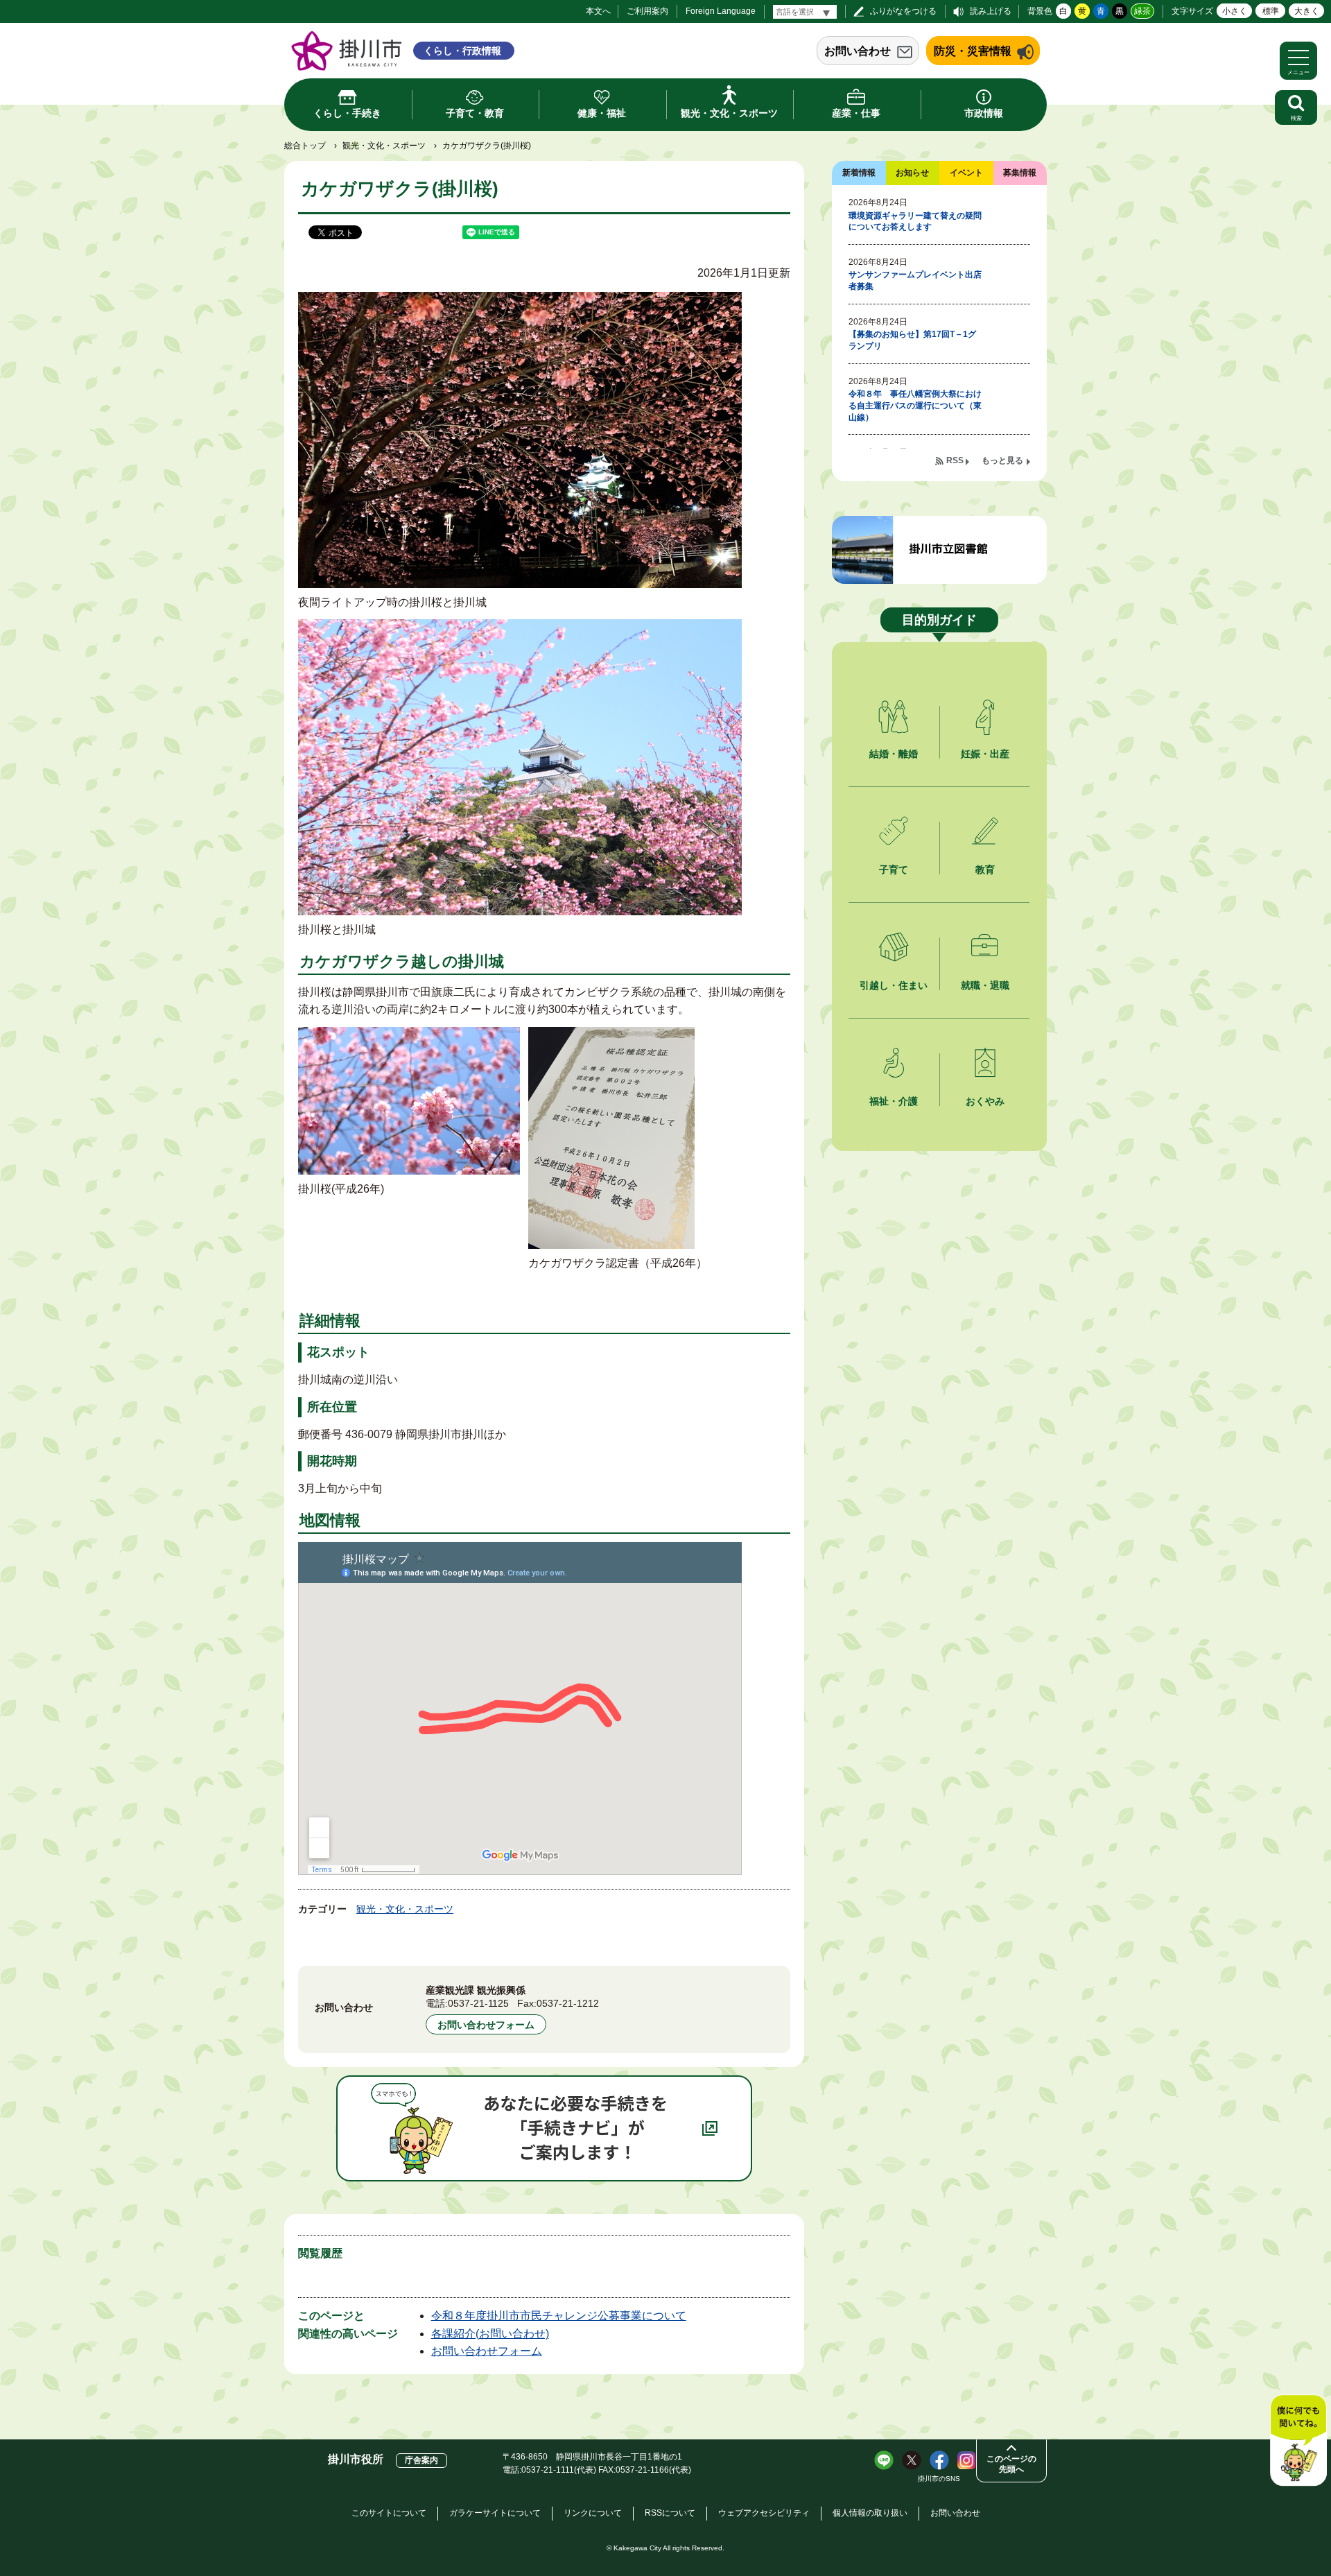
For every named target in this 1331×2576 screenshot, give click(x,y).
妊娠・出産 (985, 754)
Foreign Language (721, 11)
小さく (1235, 11)
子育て (894, 870)
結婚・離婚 (894, 754)
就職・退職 (985, 985)
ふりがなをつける (903, 11)
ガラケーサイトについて (495, 2513)
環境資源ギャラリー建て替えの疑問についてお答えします (915, 222)
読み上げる (991, 11)
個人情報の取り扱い (870, 2513)
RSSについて (670, 2513)
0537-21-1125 (478, 2003)
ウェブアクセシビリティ (764, 2513)
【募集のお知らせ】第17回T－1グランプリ (912, 340)
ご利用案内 (647, 11)
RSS (955, 460)
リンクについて (593, 2513)
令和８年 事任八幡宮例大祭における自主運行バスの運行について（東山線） (915, 406)
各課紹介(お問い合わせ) (490, 2334)
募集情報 (1020, 173)
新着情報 (859, 173)
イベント (966, 173)
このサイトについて (389, 2513)
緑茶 (1142, 11)
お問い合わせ (858, 51)
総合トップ (305, 146)
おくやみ (985, 1101)
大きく (1307, 11)
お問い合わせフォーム (486, 2025)
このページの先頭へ (1011, 2464)
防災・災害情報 (973, 51)
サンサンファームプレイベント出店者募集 (915, 280)
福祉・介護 (894, 1101)
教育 (985, 870)
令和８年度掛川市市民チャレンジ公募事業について (559, 2316)
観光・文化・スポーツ (384, 146)
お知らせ (912, 173)
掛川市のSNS (939, 2479)
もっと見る (1002, 460)
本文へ (598, 11)
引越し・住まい (894, 985)
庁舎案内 (421, 2460)
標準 (1271, 11)
